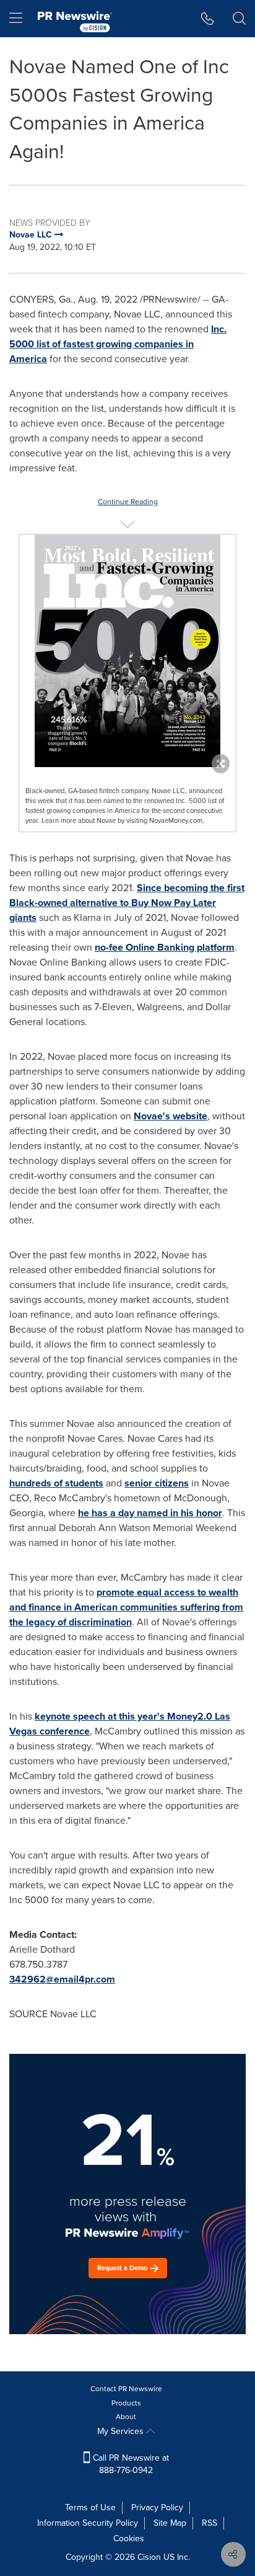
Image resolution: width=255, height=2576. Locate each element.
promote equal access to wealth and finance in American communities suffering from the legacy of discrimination (126, 1607)
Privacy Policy (157, 2507)
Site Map (170, 2523)
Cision (149, 2557)
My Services (122, 2431)
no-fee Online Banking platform (165, 947)
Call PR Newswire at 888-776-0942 (130, 2464)
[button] (127, 651)
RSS (210, 2523)
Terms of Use (90, 2507)
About (126, 2417)
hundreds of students (56, 1483)
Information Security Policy (88, 2523)
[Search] (239, 19)
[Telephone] (208, 19)
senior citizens (157, 1483)
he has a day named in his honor (150, 1513)
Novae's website (171, 1116)
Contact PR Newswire (126, 2389)
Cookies (129, 2538)
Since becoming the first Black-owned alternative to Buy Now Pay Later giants (127, 903)
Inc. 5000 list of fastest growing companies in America (118, 344)
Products (126, 2403)
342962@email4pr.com (62, 1979)
